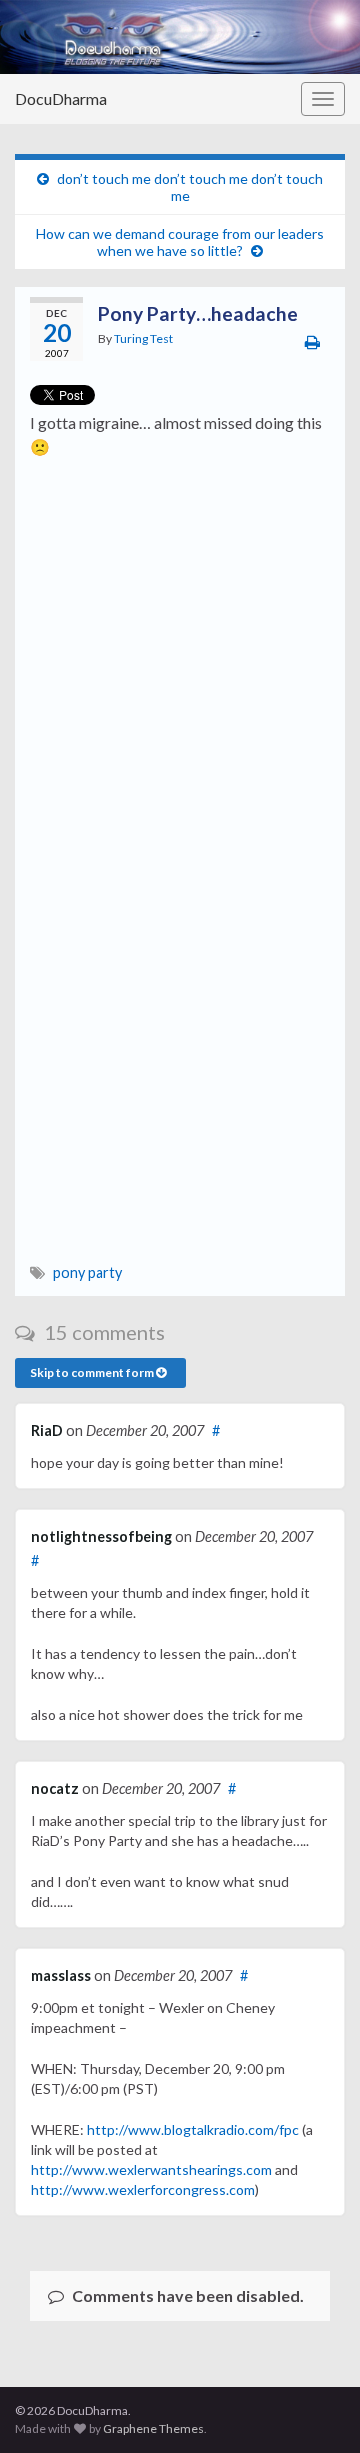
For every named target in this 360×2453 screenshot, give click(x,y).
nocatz (55, 1788)
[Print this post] (312, 341)
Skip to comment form (93, 1372)
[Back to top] (315, 2408)
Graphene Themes (153, 2428)
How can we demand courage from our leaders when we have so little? (180, 242)
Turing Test (143, 338)
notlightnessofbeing (101, 1536)
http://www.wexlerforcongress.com (143, 2189)
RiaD (47, 1430)
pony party (87, 1272)
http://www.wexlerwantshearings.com (151, 2169)
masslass (61, 1975)
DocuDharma (61, 98)
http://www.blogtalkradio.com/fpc (193, 2129)
